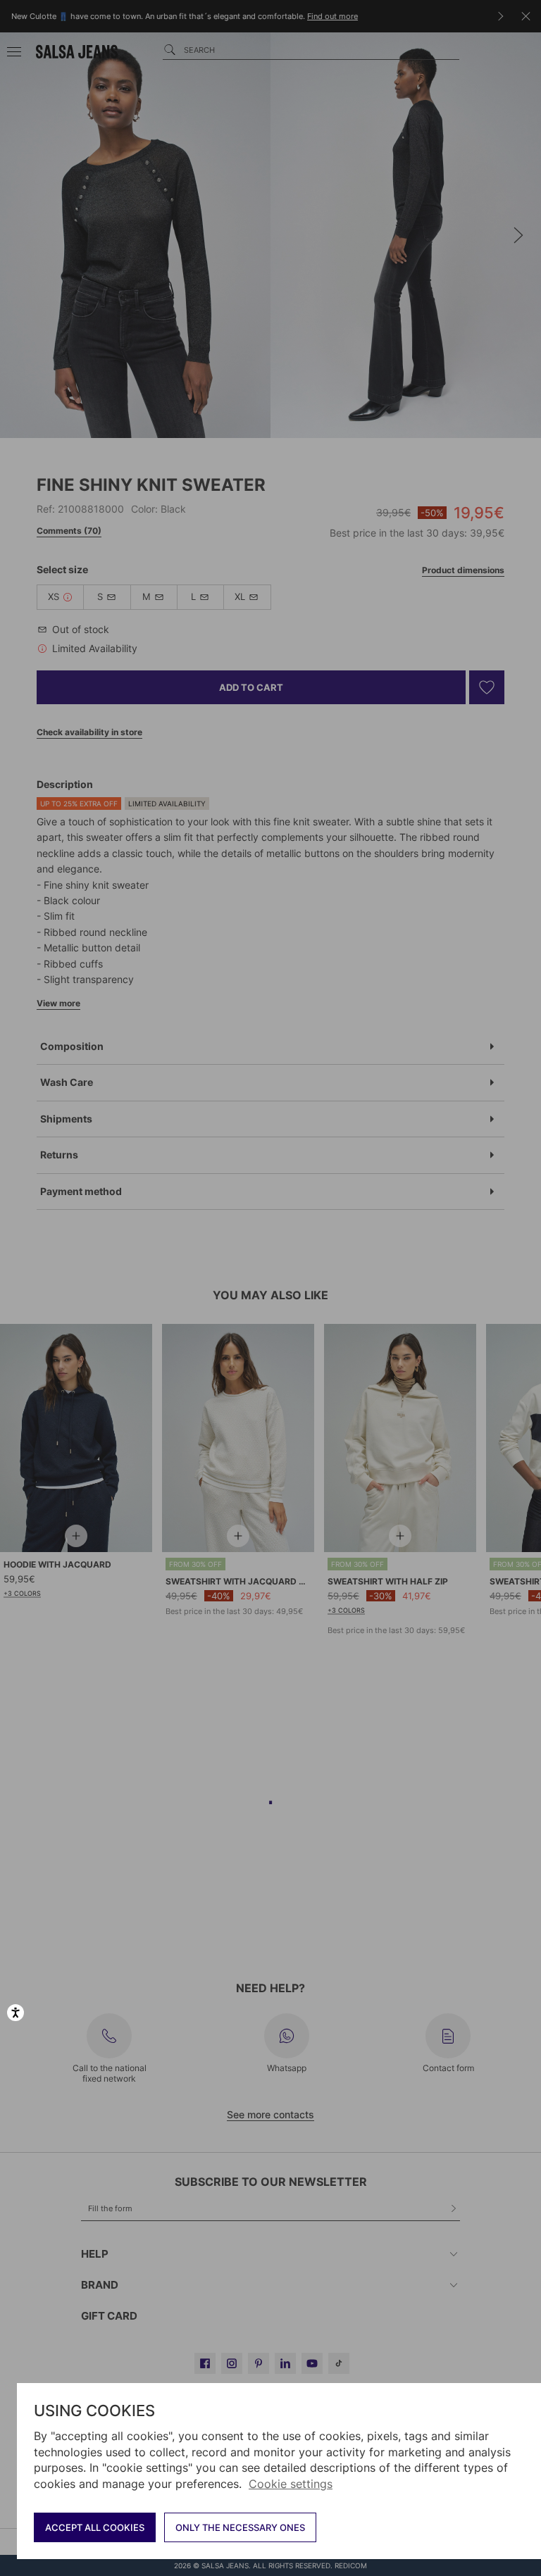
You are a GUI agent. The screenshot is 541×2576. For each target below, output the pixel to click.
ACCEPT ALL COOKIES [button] (95, 2527)
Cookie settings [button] (291, 2484)
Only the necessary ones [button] (240, 2527)
